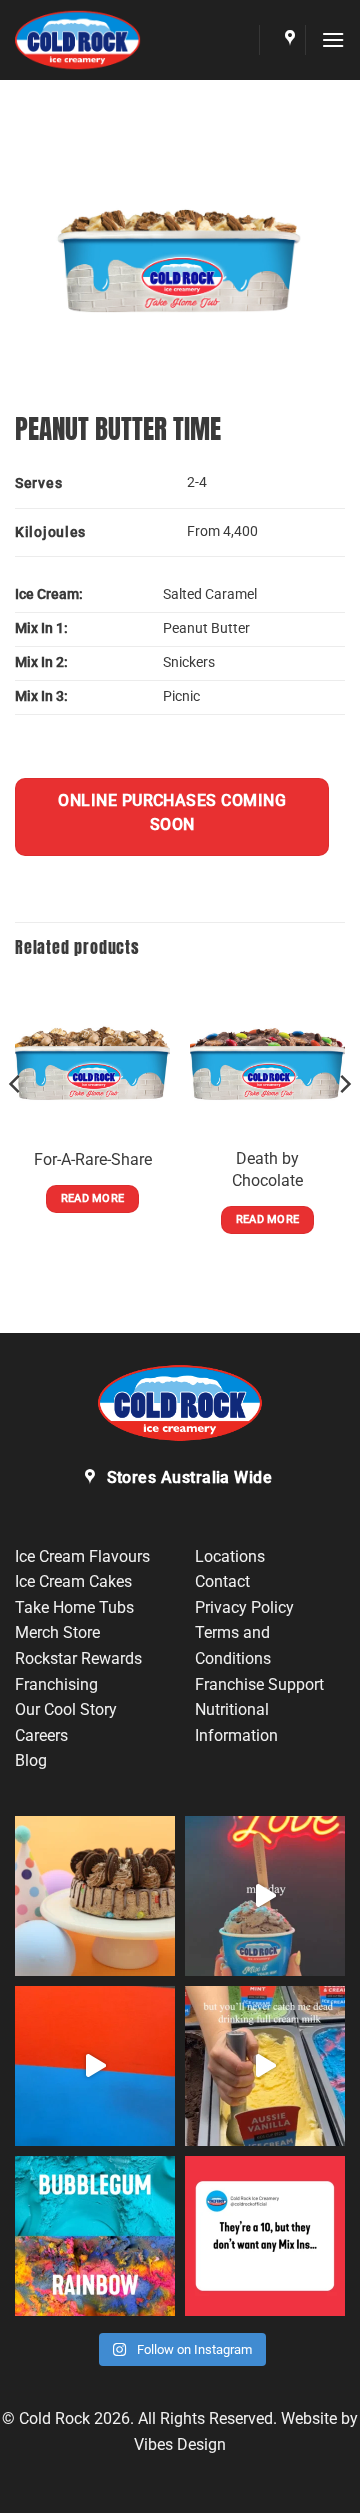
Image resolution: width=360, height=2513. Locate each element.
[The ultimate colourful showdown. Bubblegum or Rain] (95, 2236)
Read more (93, 1198)
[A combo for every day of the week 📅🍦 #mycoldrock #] (265, 1896)
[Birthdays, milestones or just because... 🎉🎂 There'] (95, 1896)
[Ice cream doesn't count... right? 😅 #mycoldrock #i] (265, 2066)
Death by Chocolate (267, 1169)
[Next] (344, 1124)
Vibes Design (180, 2444)
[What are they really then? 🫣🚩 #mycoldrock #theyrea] (265, 2236)
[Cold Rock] (78, 39)
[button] (333, 39)
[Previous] (16, 1124)
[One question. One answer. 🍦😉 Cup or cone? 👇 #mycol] (95, 2066)
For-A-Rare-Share (93, 1159)
